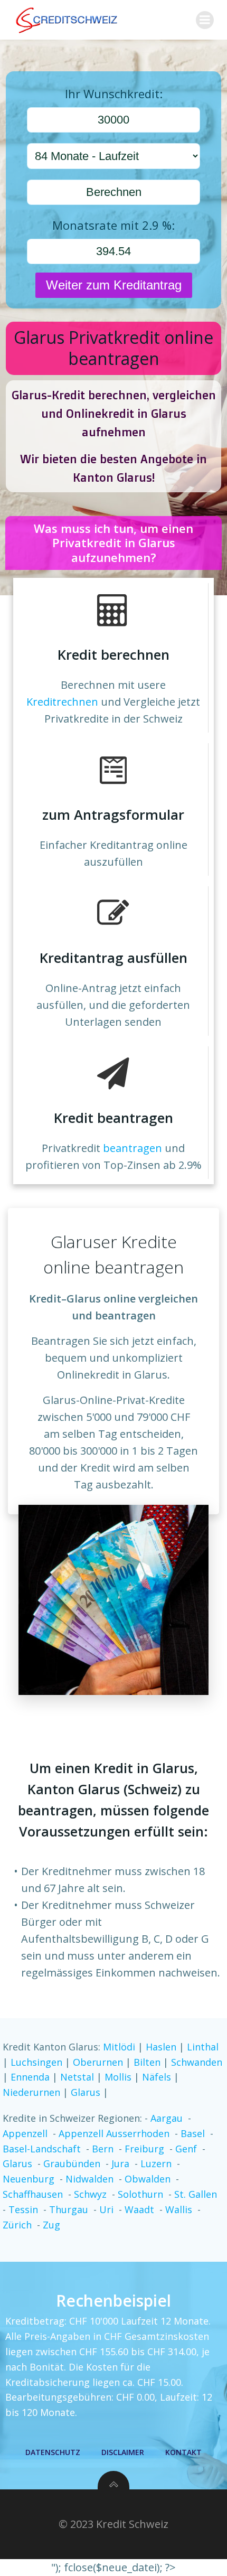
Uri (106, 2209)
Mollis (119, 2077)
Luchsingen (38, 2062)
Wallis (179, 2209)
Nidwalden (89, 2179)
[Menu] (205, 20)
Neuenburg (29, 2179)
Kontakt (183, 2452)
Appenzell (25, 2133)
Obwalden (148, 2179)
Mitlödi (120, 2047)
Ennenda (31, 2077)
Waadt (139, 2209)
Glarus (87, 2092)
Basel (193, 2133)
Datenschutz (53, 2452)
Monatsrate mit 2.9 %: (113, 225)
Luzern (156, 2163)
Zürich (17, 2225)
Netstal (78, 2077)
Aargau (167, 2118)
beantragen (133, 1148)
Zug (51, 2225)
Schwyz (90, 2194)
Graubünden (72, 2163)
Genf (186, 2149)
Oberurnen (99, 2062)
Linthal (203, 2047)
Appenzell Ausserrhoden (114, 2133)
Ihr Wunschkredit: (114, 93)
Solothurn (140, 2194)
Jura (120, 2163)
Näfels (158, 2077)
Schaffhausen (33, 2194)
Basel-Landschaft (42, 2149)
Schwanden (197, 2062)
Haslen (162, 2047)
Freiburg (144, 2149)
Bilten (148, 2062)
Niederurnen (33, 2092)
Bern (103, 2149)
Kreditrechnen (62, 702)
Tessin (23, 2209)
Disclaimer (123, 2452)
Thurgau (69, 2209)
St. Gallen (196, 2194)
